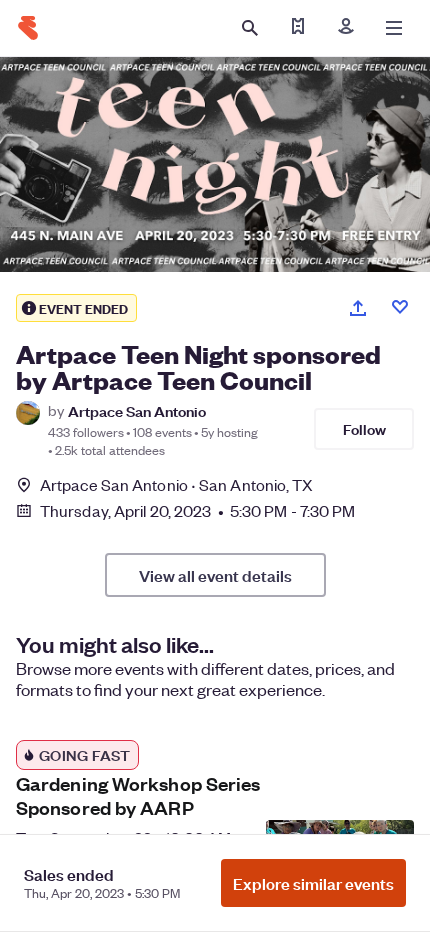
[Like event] (400, 307)
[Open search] (250, 28)
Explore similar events (313, 883)
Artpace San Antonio (137, 410)
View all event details (215, 575)
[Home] (28, 28)
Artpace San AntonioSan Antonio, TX (177, 484)
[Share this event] (358, 308)
